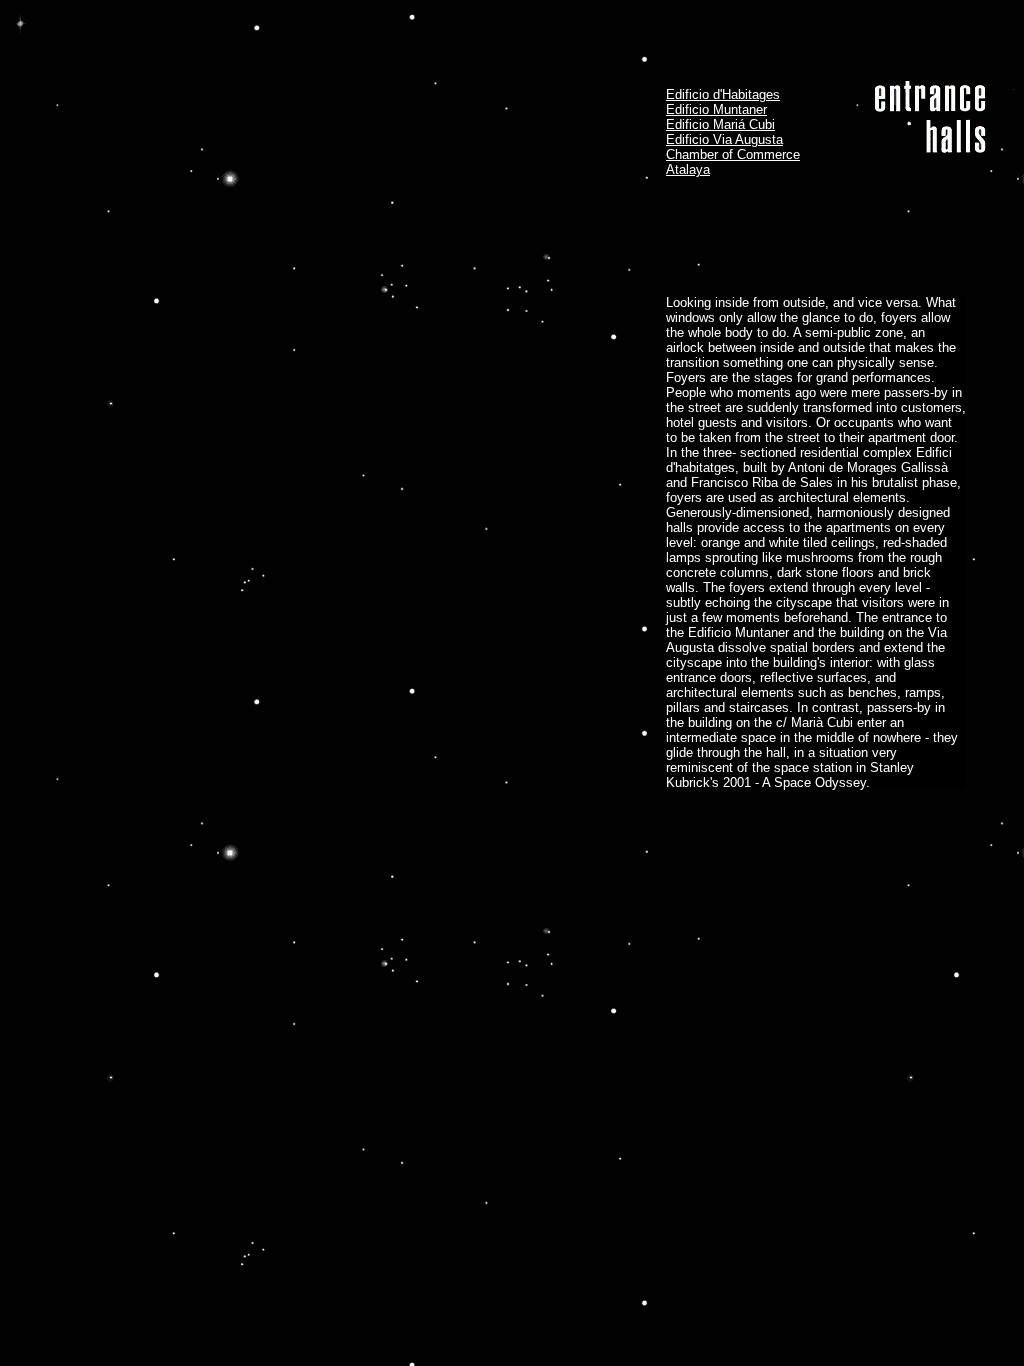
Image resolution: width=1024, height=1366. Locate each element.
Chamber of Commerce (733, 154)
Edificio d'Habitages (723, 94)
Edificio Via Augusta (724, 139)
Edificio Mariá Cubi (720, 124)
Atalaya (688, 169)
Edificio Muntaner (716, 109)
